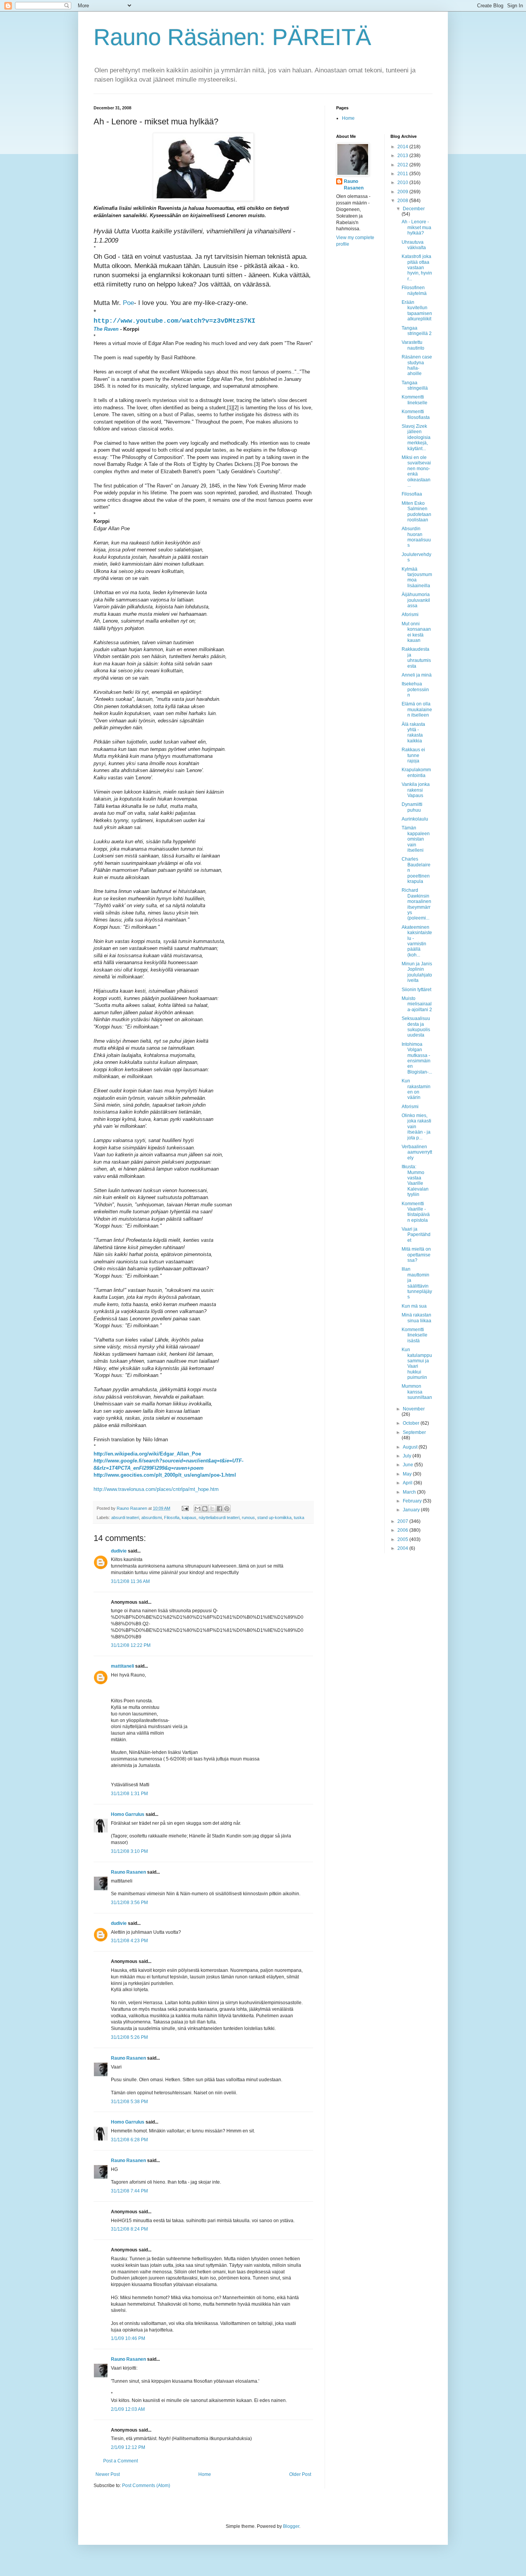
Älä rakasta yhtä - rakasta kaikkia (413, 733)
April (408, 1483)
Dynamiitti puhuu (412, 807)
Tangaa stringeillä (415, 385)
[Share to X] (212, 1509)
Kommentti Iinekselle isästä (415, 1335)
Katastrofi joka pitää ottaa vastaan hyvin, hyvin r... (417, 268)
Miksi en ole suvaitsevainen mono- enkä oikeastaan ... (416, 471)
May (408, 1474)
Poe (127, 303)
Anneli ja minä (417, 675)
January (412, 1510)
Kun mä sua (414, 1306)
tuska (299, 1517)
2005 (403, 1539)
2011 (403, 174)
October (412, 1423)
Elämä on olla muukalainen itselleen (417, 709)
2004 (403, 1548)
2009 (403, 192)
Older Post (300, 2474)
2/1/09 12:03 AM (128, 2409)
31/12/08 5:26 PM (129, 2037)
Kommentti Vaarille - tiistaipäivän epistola (416, 1212)
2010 (403, 183)
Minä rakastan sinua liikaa (416, 1318)
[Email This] (198, 1509)
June (409, 1465)
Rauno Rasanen (128, 1872)
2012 (403, 165)
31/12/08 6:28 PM (129, 2140)
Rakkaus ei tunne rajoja (413, 755)
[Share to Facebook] (219, 1509)
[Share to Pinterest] (227, 1509)
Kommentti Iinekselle (415, 400)
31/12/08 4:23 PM (129, 1941)
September (414, 1432)
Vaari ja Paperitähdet (416, 1235)
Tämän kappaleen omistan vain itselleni (416, 839)
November (414, 1409)
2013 (403, 156)
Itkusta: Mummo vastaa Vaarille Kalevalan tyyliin (415, 1181)
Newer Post (108, 2474)
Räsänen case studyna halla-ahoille (417, 365)
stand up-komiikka (274, 1517)
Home (205, 2474)
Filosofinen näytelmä (414, 290)
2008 (403, 201)
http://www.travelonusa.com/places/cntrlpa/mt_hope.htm (156, 1489)
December (414, 209)
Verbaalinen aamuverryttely (417, 1152)
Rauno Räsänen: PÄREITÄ (232, 37)
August (411, 1447)
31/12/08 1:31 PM (129, 1794)
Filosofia (172, 1517)
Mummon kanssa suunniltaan (417, 1392)
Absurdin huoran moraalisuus (416, 537)
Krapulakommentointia (416, 772)
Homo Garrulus (128, 1814)
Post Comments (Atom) (146, 2486)
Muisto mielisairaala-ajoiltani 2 (417, 1004)
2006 (403, 1530)
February (413, 1501)
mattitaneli (122, 1666)
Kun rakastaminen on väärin (416, 1089)
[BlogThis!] (205, 1509)
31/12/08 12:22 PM (131, 1645)
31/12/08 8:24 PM (129, 2229)
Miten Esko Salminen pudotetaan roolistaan (416, 512)
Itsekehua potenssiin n (415, 689)
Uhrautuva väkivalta (414, 245)
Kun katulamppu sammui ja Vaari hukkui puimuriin (417, 1363)
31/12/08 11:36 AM (130, 1581)
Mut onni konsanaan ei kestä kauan (416, 632)
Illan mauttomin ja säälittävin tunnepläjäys (417, 1283)
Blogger (291, 2526)
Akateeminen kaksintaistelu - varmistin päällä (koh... (417, 941)
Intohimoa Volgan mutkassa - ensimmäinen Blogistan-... (417, 1058)
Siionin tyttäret (416, 990)
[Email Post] (185, 1508)
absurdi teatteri (125, 1517)
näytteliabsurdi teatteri (219, 1517)
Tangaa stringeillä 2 (417, 331)
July (408, 1456)
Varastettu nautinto (413, 345)
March (410, 1492)
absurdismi (152, 1517)
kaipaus (189, 1517)
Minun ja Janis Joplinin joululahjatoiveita (417, 972)
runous (248, 1517)
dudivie (119, 1551)
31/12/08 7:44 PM (129, 2191)
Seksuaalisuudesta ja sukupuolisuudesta (416, 1027)
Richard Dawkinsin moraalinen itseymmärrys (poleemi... (416, 904)
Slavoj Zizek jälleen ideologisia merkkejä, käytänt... (416, 437)
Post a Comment (121, 2461)
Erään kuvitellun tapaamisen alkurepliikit (417, 311)
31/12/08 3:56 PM (129, 1903)
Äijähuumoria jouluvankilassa (416, 600)
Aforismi (410, 615)
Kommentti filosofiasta (416, 414)
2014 (403, 147)
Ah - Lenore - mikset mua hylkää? (416, 227)
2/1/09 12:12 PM (128, 2447)
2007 (403, 1521)
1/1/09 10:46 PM (128, 2338)
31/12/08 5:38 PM (129, 2102)
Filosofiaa (412, 494)
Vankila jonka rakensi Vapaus (416, 790)
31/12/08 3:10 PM (129, 1851)
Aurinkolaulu (415, 819)
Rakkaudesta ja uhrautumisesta (416, 657)
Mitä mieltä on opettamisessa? (416, 1255)
